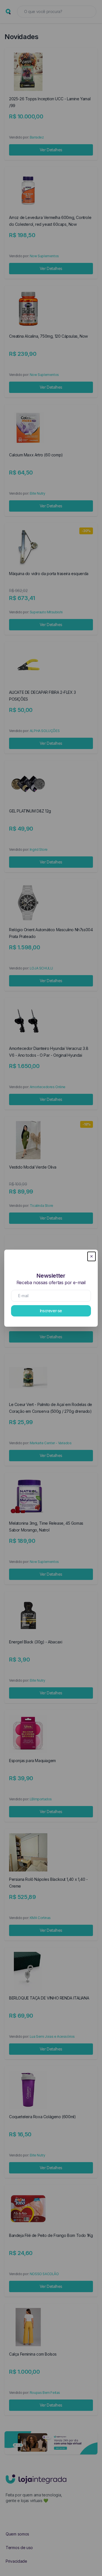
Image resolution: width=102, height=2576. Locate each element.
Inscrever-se (51, 1311)
